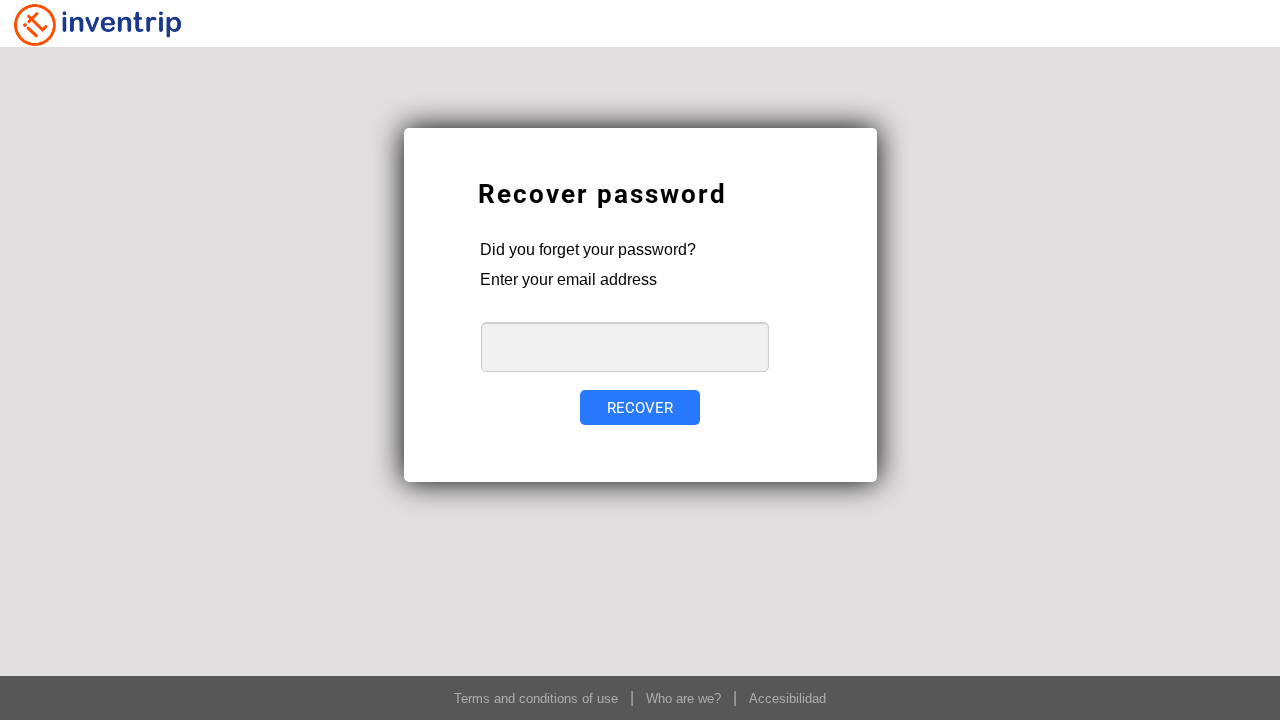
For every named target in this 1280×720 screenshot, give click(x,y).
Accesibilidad (787, 698)
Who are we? (683, 698)
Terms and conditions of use (536, 698)
